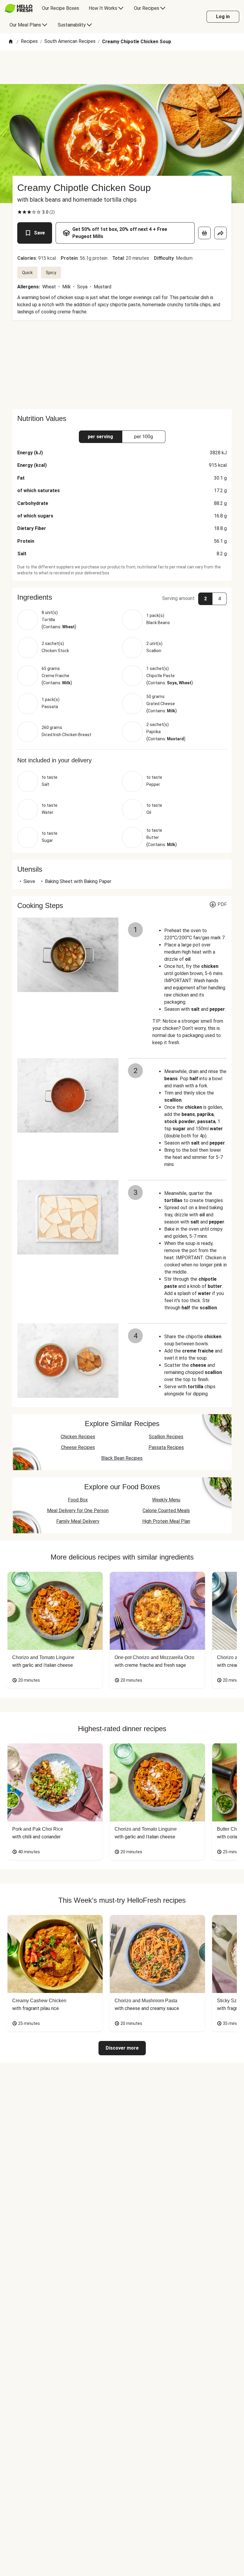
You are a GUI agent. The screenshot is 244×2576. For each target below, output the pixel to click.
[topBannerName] (122, 67)
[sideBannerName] (122, 365)
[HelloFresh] (19, 8)
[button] (122, 597)
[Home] (11, 42)
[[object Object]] (204, 233)
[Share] (220, 233)
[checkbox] (20, 212)
